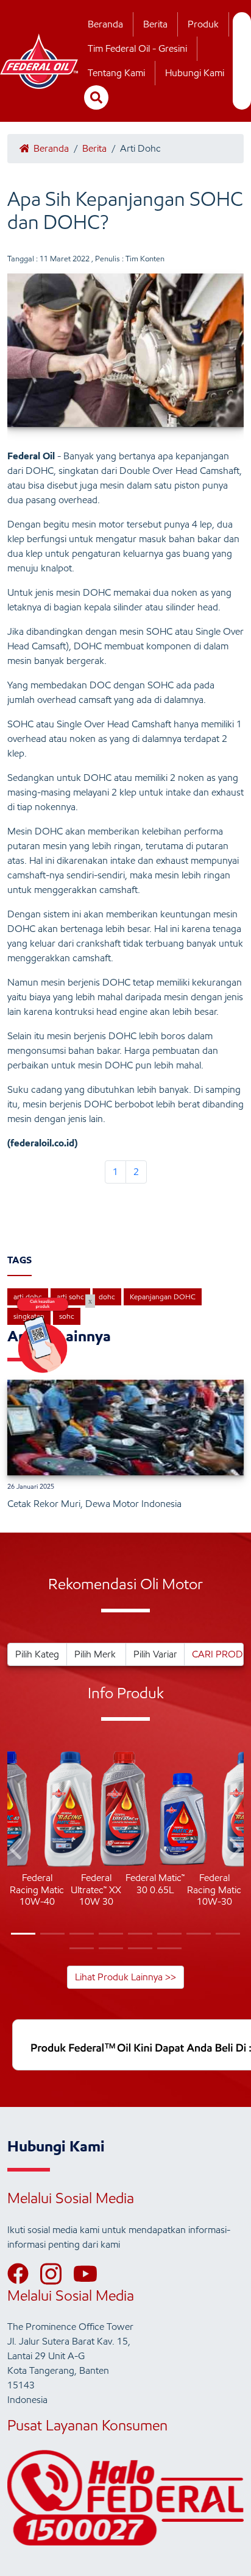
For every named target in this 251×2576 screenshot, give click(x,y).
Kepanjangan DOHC (163, 1297)
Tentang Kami (116, 73)
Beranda (105, 24)
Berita (155, 24)
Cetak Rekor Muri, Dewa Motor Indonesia (94, 1504)
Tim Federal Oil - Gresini (137, 48)
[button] (17, 1851)
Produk (203, 24)
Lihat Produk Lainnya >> (125, 1977)
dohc (107, 1297)
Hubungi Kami (195, 73)
